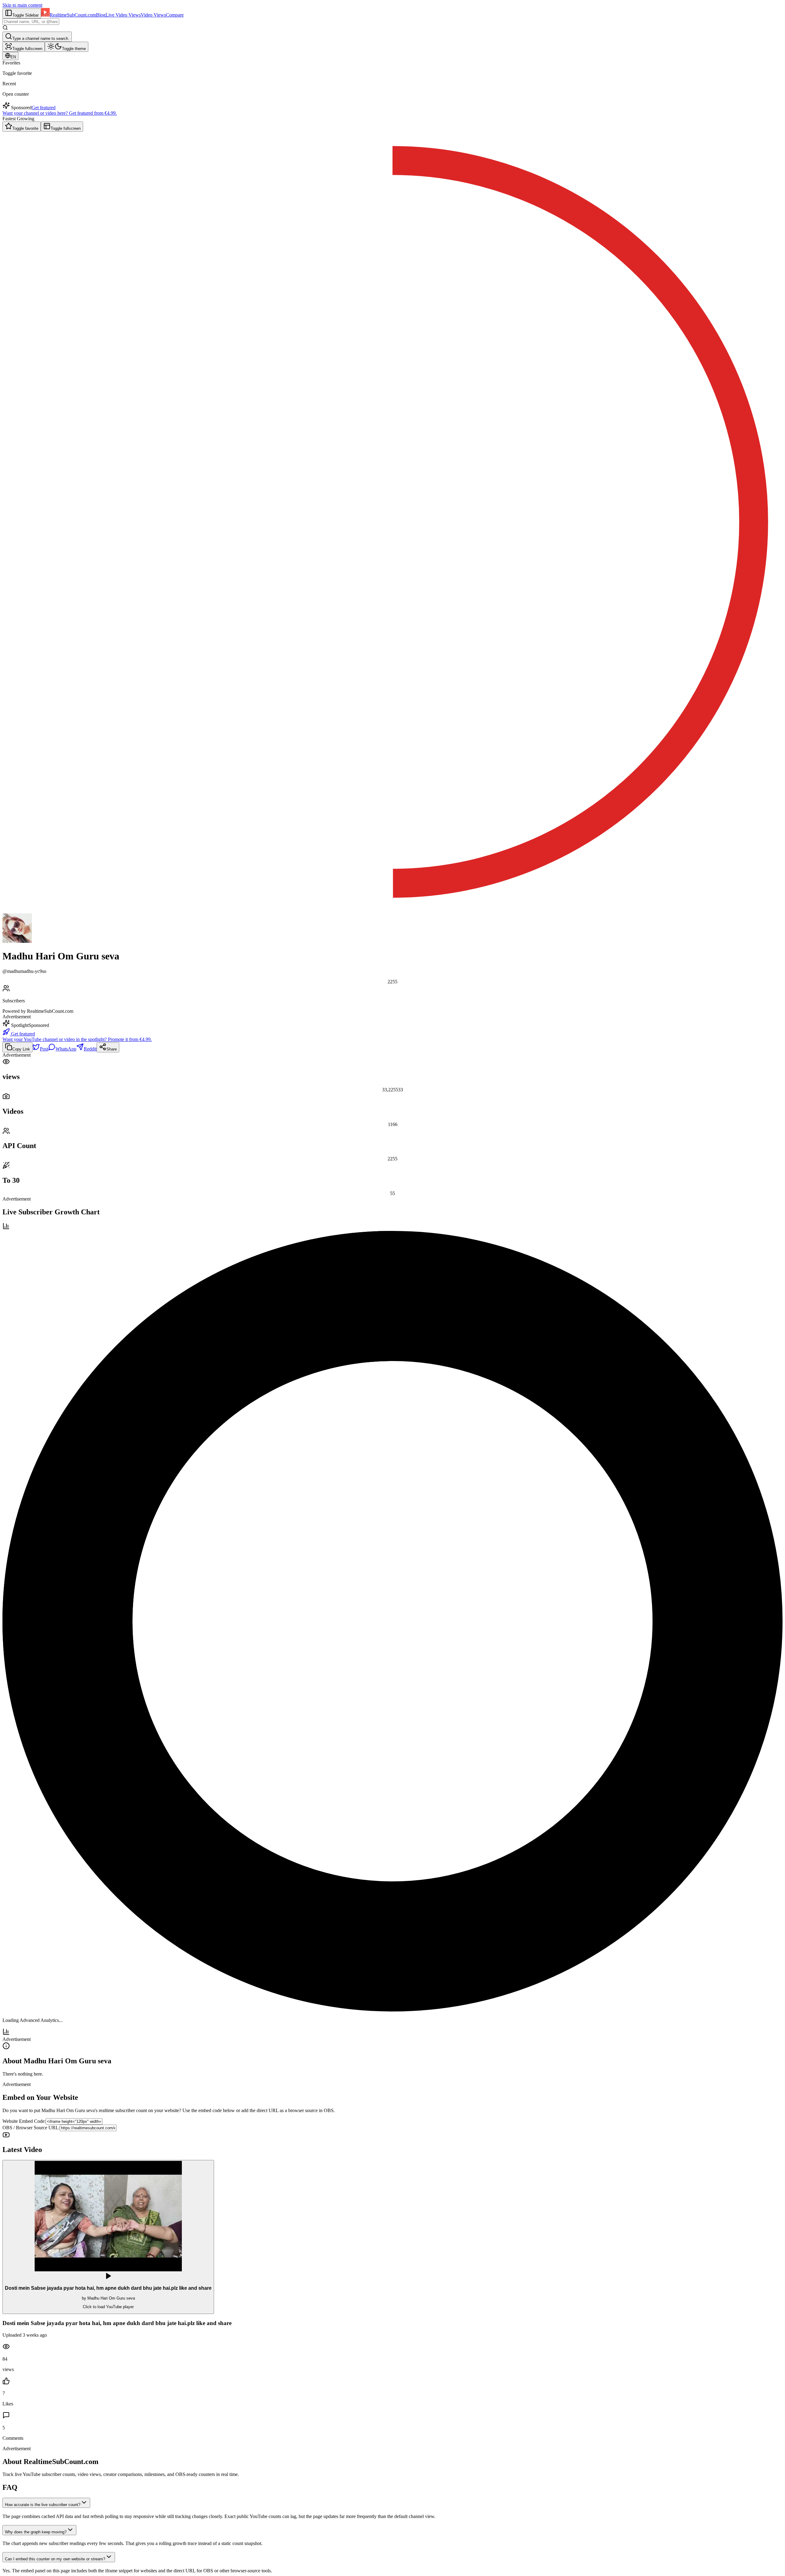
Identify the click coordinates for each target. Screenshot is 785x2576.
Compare (175, 15)
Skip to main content (22, 5)
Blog (101, 15)
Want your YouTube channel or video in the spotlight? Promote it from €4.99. (77, 1039)
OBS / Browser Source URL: (31, 2128)
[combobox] (31, 22)
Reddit (90, 1049)
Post (44, 1049)
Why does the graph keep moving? (36, 2532)
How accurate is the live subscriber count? (43, 2505)
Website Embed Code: (24, 2121)
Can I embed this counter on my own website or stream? (55, 2559)
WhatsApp (66, 1049)
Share (112, 1049)
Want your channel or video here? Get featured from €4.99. (60, 113)
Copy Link (21, 1049)
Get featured (44, 108)
